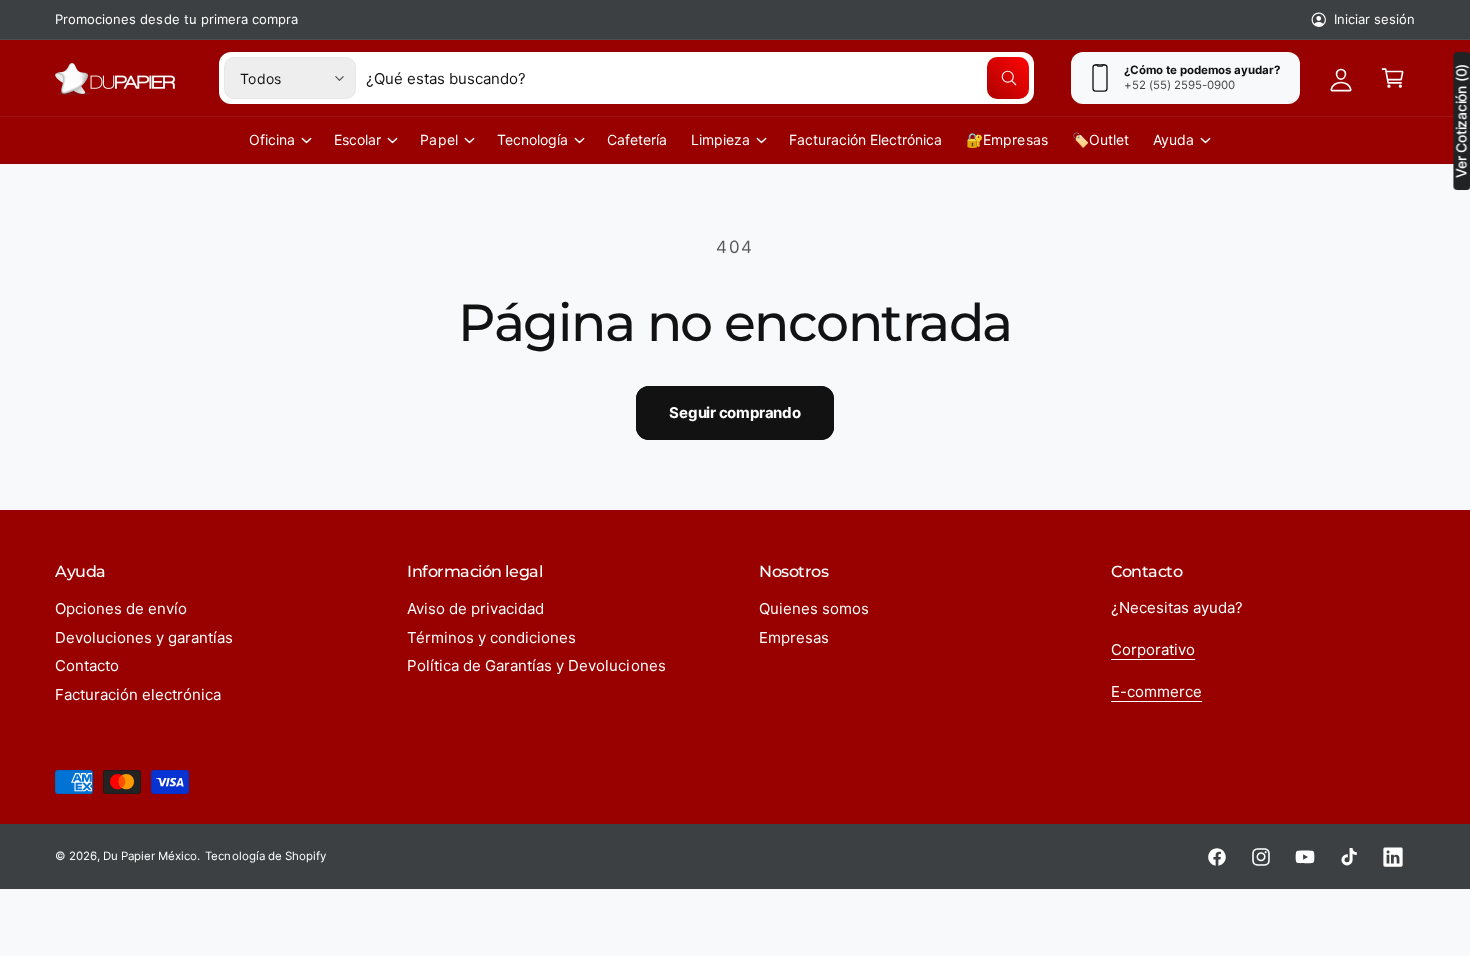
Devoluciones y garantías (144, 637)
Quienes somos (814, 608)
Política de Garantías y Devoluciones (536, 665)
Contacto (87, 665)
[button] (1393, 78)
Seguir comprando (734, 412)
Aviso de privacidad (475, 608)
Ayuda (1173, 139)
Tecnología (532, 139)
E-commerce (1156, 691)
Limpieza (720, 139)
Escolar (357, 139)
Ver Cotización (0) (1461, 121)
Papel (438, 139)
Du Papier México (150, 856)
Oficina (272, 139)
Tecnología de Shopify (265, 856)
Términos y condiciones (491, 637)
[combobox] (697, 78)
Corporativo (1153, 649)
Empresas (794, 637)
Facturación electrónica (138, 694)
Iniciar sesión (1374, 19)
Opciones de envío (121, 608)
